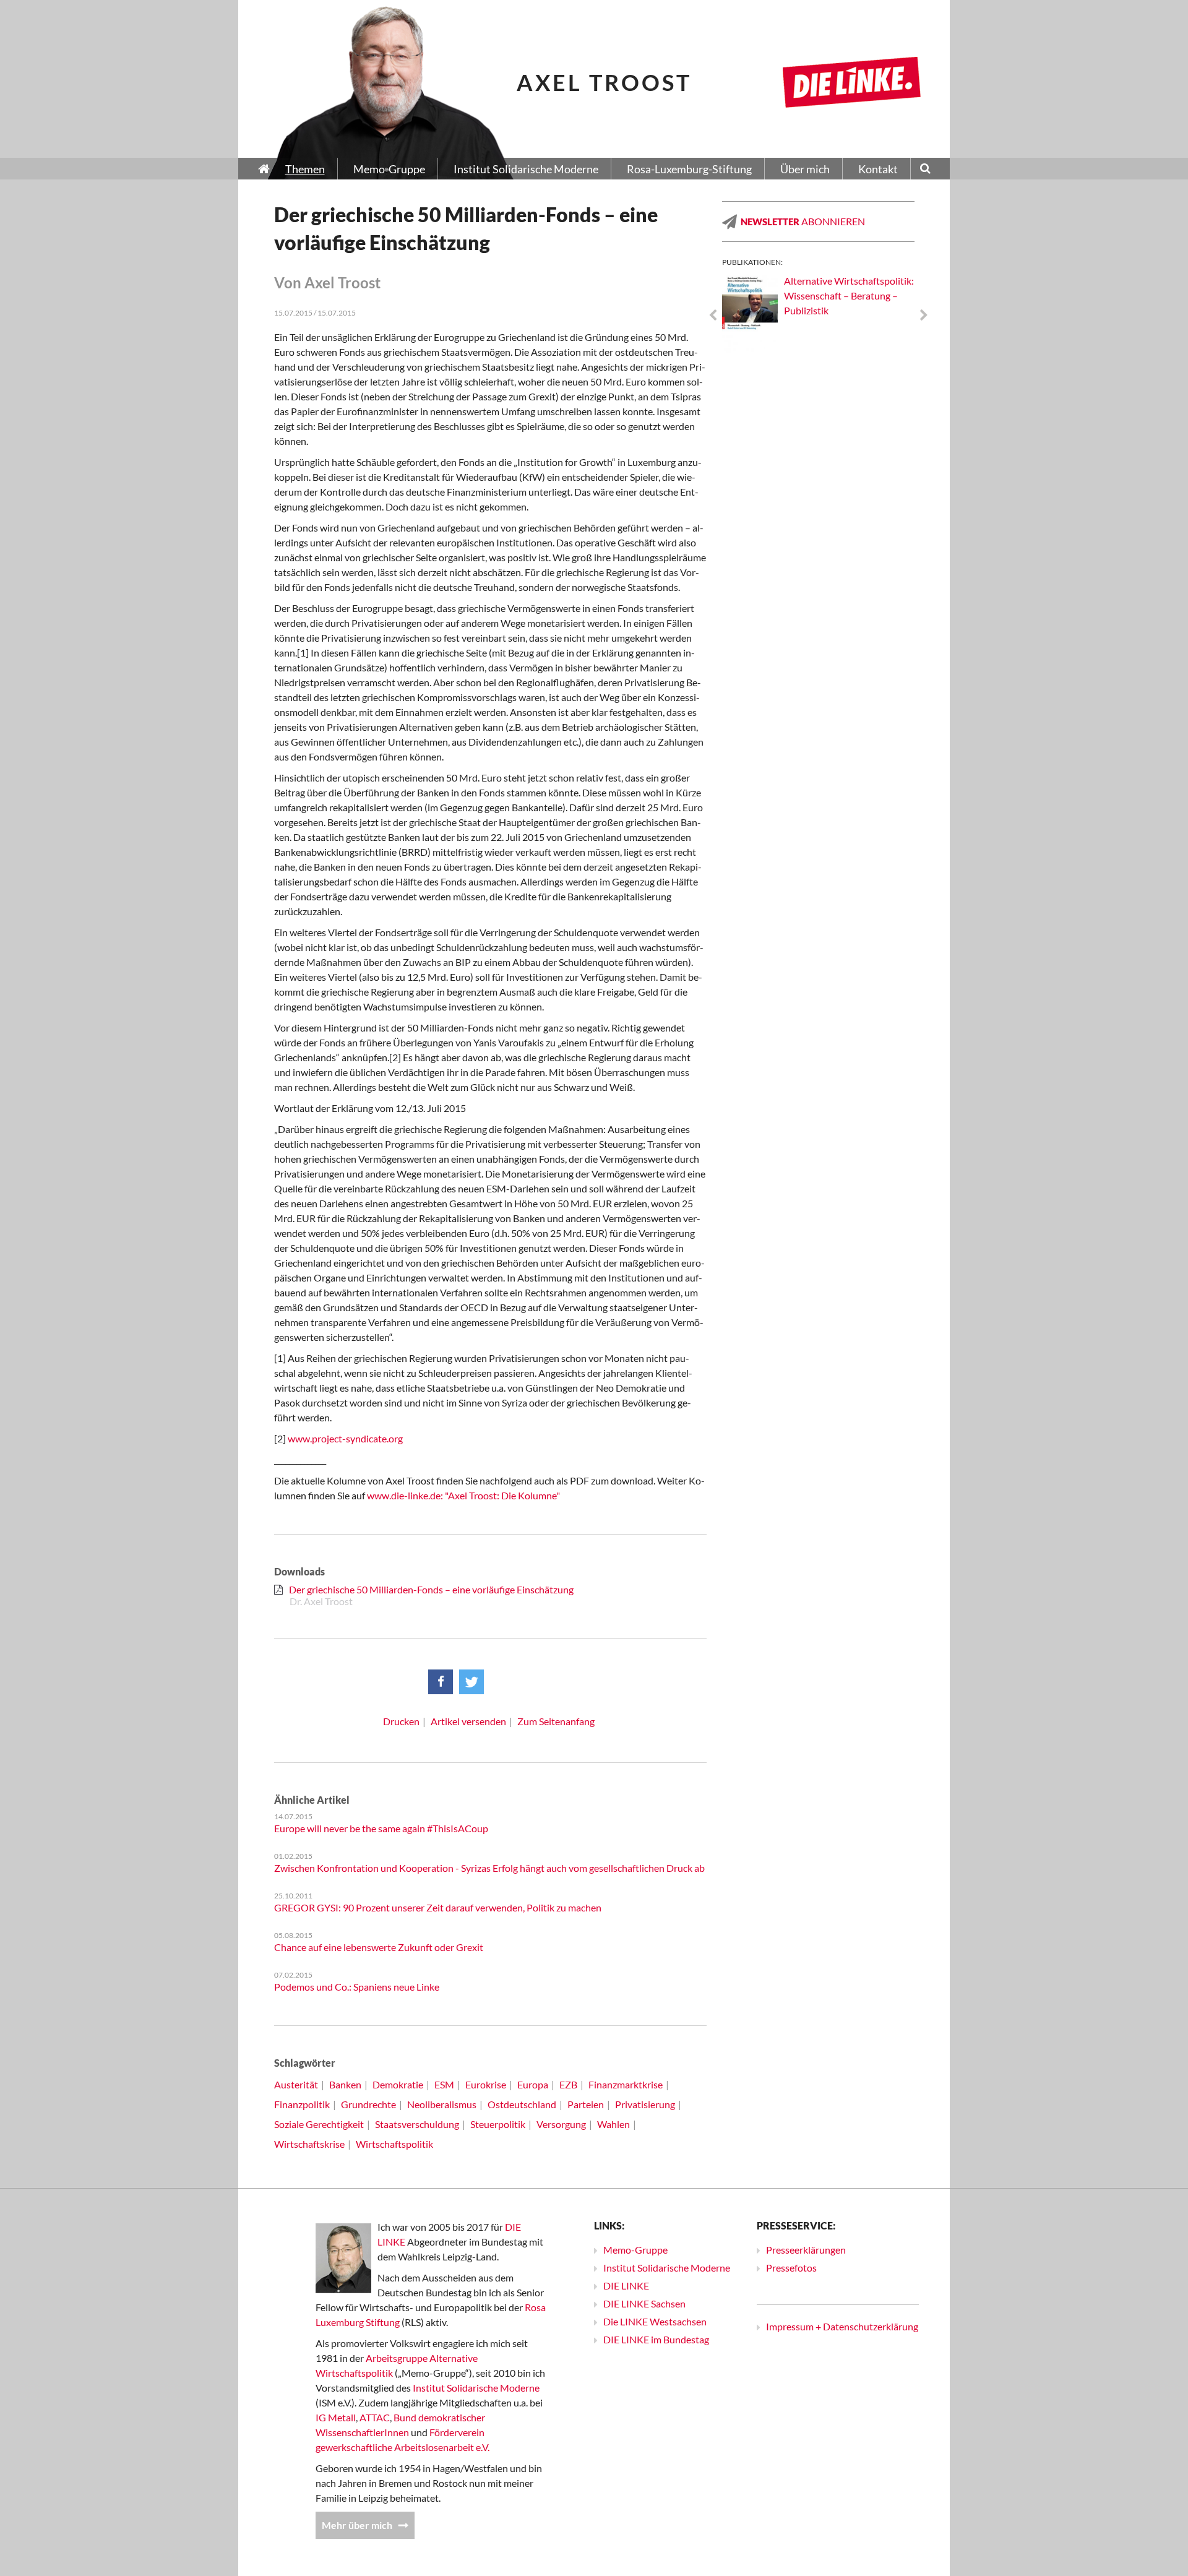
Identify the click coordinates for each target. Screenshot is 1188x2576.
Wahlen (613, 2124)
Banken (345, 2084)
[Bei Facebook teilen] (441, 1682)
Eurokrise (486, 2084)
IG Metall (336, 2417)
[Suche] (925, 170)
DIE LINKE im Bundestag (656, 2339)
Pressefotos (791, 2268)
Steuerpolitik (498, 2124)
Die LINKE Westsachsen (655, 2321)
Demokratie (398, 2084)
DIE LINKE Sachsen (644, 2303)
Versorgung (561, 2124)
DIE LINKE (626, 2285)
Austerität (296, 2084)
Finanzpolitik (302, 2104)
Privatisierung (645, 2104)
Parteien (586, 2104)
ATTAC (375, 2417)
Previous (713, 316)
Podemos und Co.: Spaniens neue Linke (357, 1987)
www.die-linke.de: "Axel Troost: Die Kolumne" (463, 1495)
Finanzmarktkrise (626, 2084)
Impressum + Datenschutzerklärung (842, 2326)
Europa (533, 2084)
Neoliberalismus (442, 2104)
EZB (568, 2084)
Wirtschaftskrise (309, 2144)
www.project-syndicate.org (345, 1438)
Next (924, 316)
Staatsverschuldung (417, 2124)
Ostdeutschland (522, 2104)
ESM (444, 2084)
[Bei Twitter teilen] (471, 1682)
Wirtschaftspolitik (394, 2144)
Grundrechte (368, 2104)
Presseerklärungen (806, 2250)
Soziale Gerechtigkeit (319, 2124)
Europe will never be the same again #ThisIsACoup (381, 1828)
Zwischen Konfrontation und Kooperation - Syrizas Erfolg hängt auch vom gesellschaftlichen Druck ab (489, 1868)
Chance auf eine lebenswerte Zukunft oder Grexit (379, 1947)
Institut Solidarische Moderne (476, 2388)
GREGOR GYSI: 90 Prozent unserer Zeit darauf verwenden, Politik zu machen (438, 1907)
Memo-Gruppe (635, 2250)
